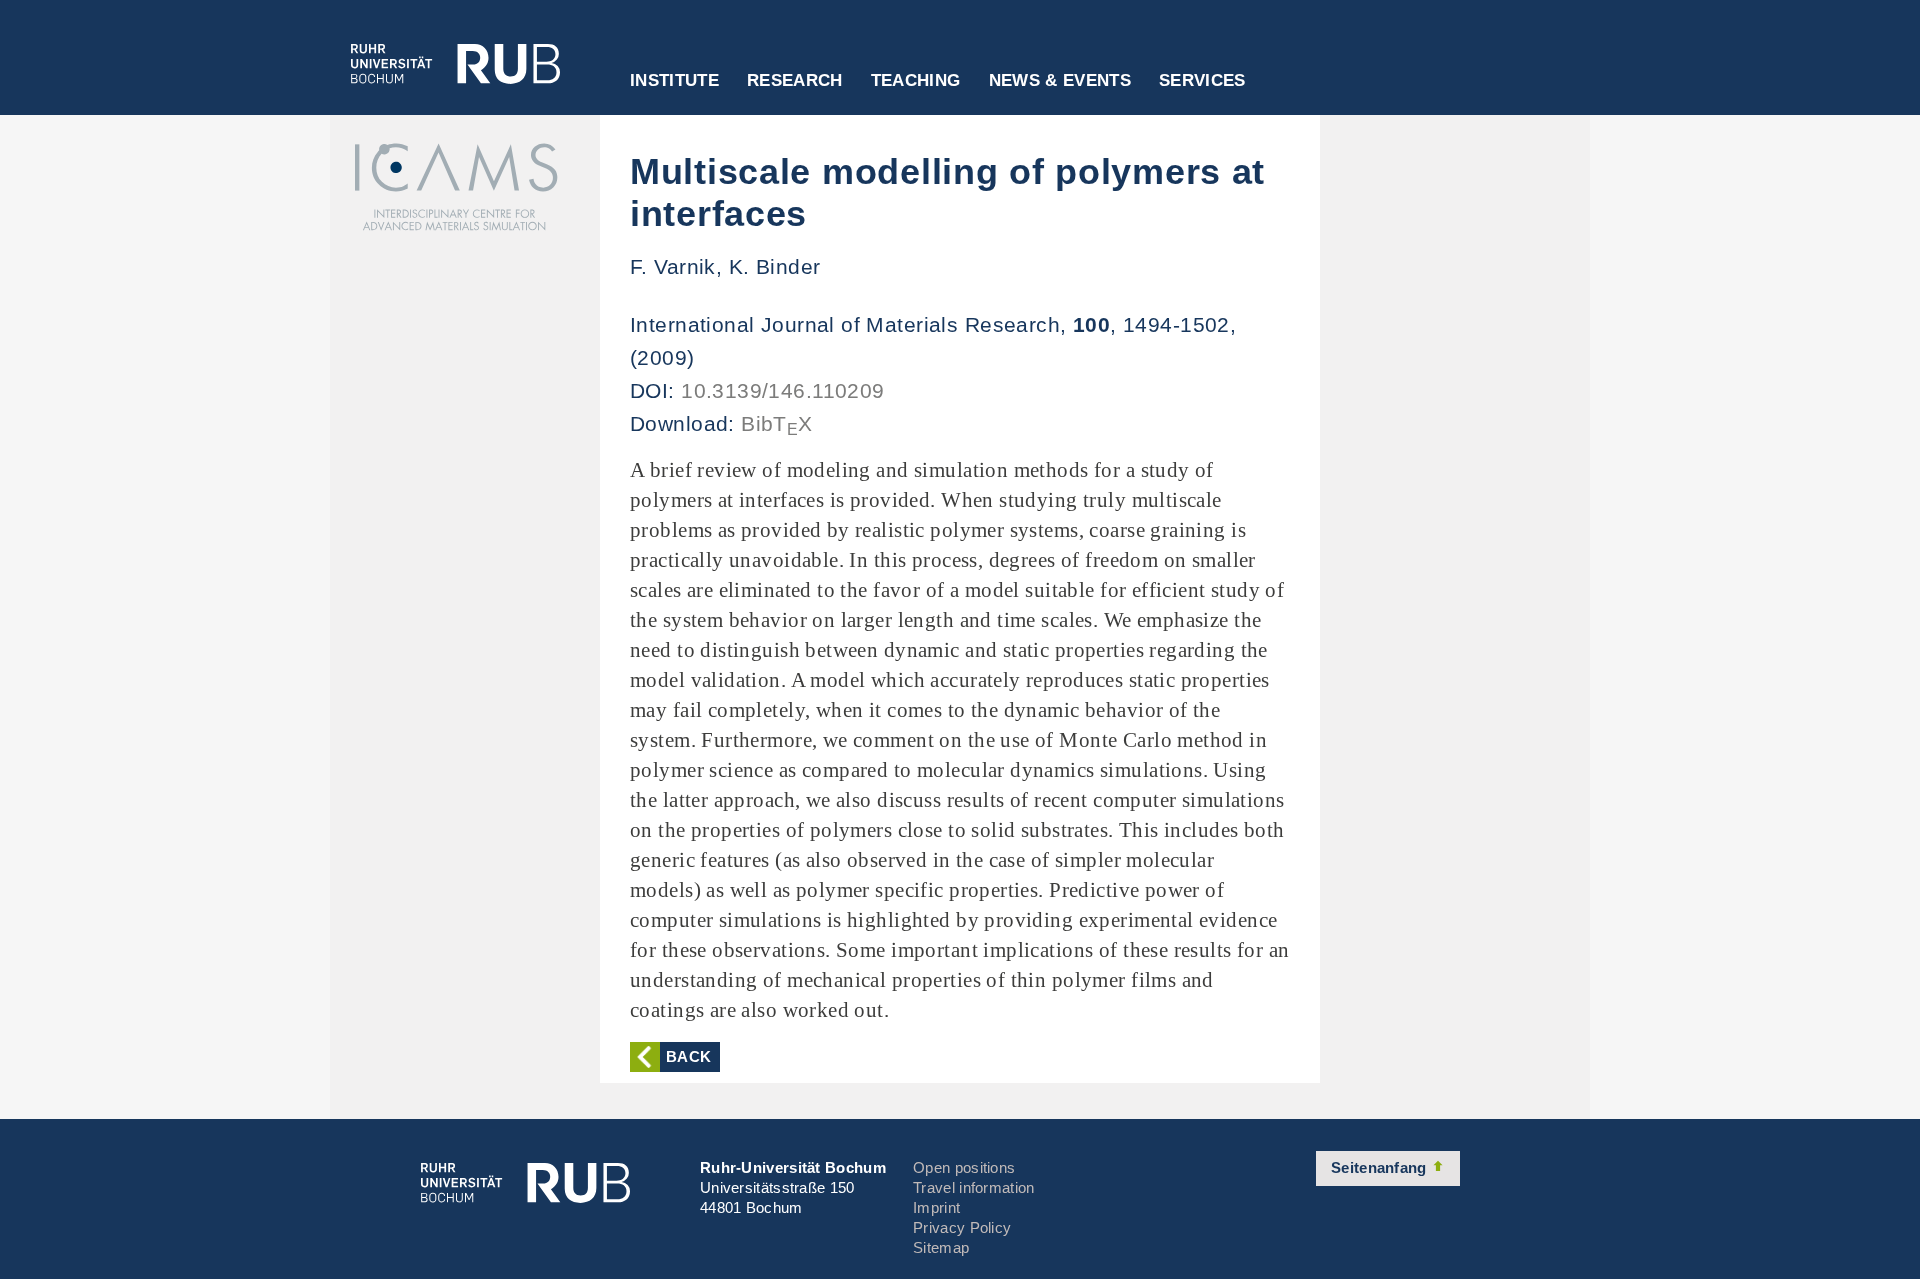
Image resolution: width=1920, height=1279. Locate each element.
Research (795, 81)
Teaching (916, 81)
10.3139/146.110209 (783, 390)
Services (1202, 81)
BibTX (777, 423)
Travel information (973, 1187)
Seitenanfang (1381, 1167)
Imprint (936, 1207)
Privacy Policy (962, 1227)
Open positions (964, 1167)
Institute (674, 81)
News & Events (1060, 81)
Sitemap (941, 1247)
